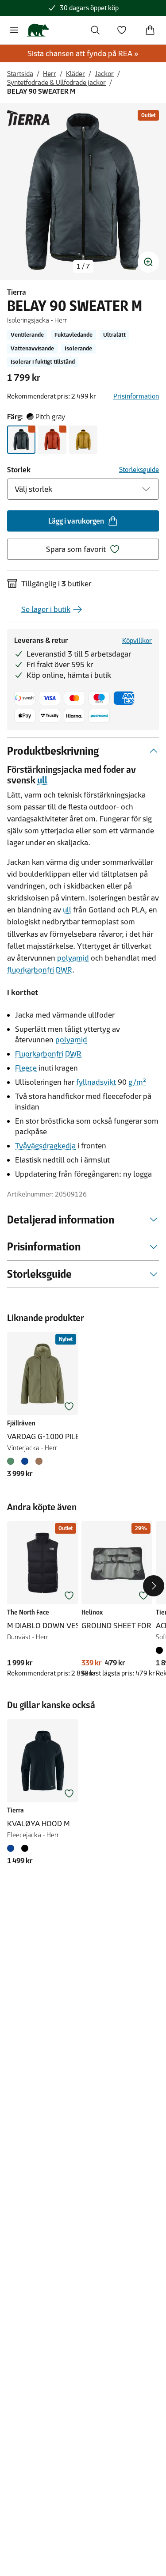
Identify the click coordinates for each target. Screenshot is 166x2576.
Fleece (26, 1068)
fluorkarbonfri (31, 970)
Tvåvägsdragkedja (45, 1146)
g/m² (137, 1082)
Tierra (17, 292)
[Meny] (14, 30)
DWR (64, 970)
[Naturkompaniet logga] (38, 30)
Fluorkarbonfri (39, 1054)
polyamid (73, 958)
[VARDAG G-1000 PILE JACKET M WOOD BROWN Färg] (39, 1461)
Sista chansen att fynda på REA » (83, 53)
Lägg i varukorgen (76, 521)
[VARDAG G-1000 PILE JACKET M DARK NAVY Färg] (25, 1461)
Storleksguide (139, 469)
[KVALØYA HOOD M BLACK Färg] (25, 1848)
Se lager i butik (46, 609)
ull (42, 780)
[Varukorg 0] (150, 30)
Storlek (19, 470)
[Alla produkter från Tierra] (28, 118)
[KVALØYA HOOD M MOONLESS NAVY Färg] (12, 1848)
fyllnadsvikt (96, 1082)
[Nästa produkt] (154, 1586)
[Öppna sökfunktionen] (95, 30)
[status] (83, 266)
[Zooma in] (148, 262)
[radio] (21, 440)
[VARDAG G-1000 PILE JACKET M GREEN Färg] (12, 1461)
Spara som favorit (76, 549)
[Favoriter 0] (122, 30)
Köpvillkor (137, 640)
